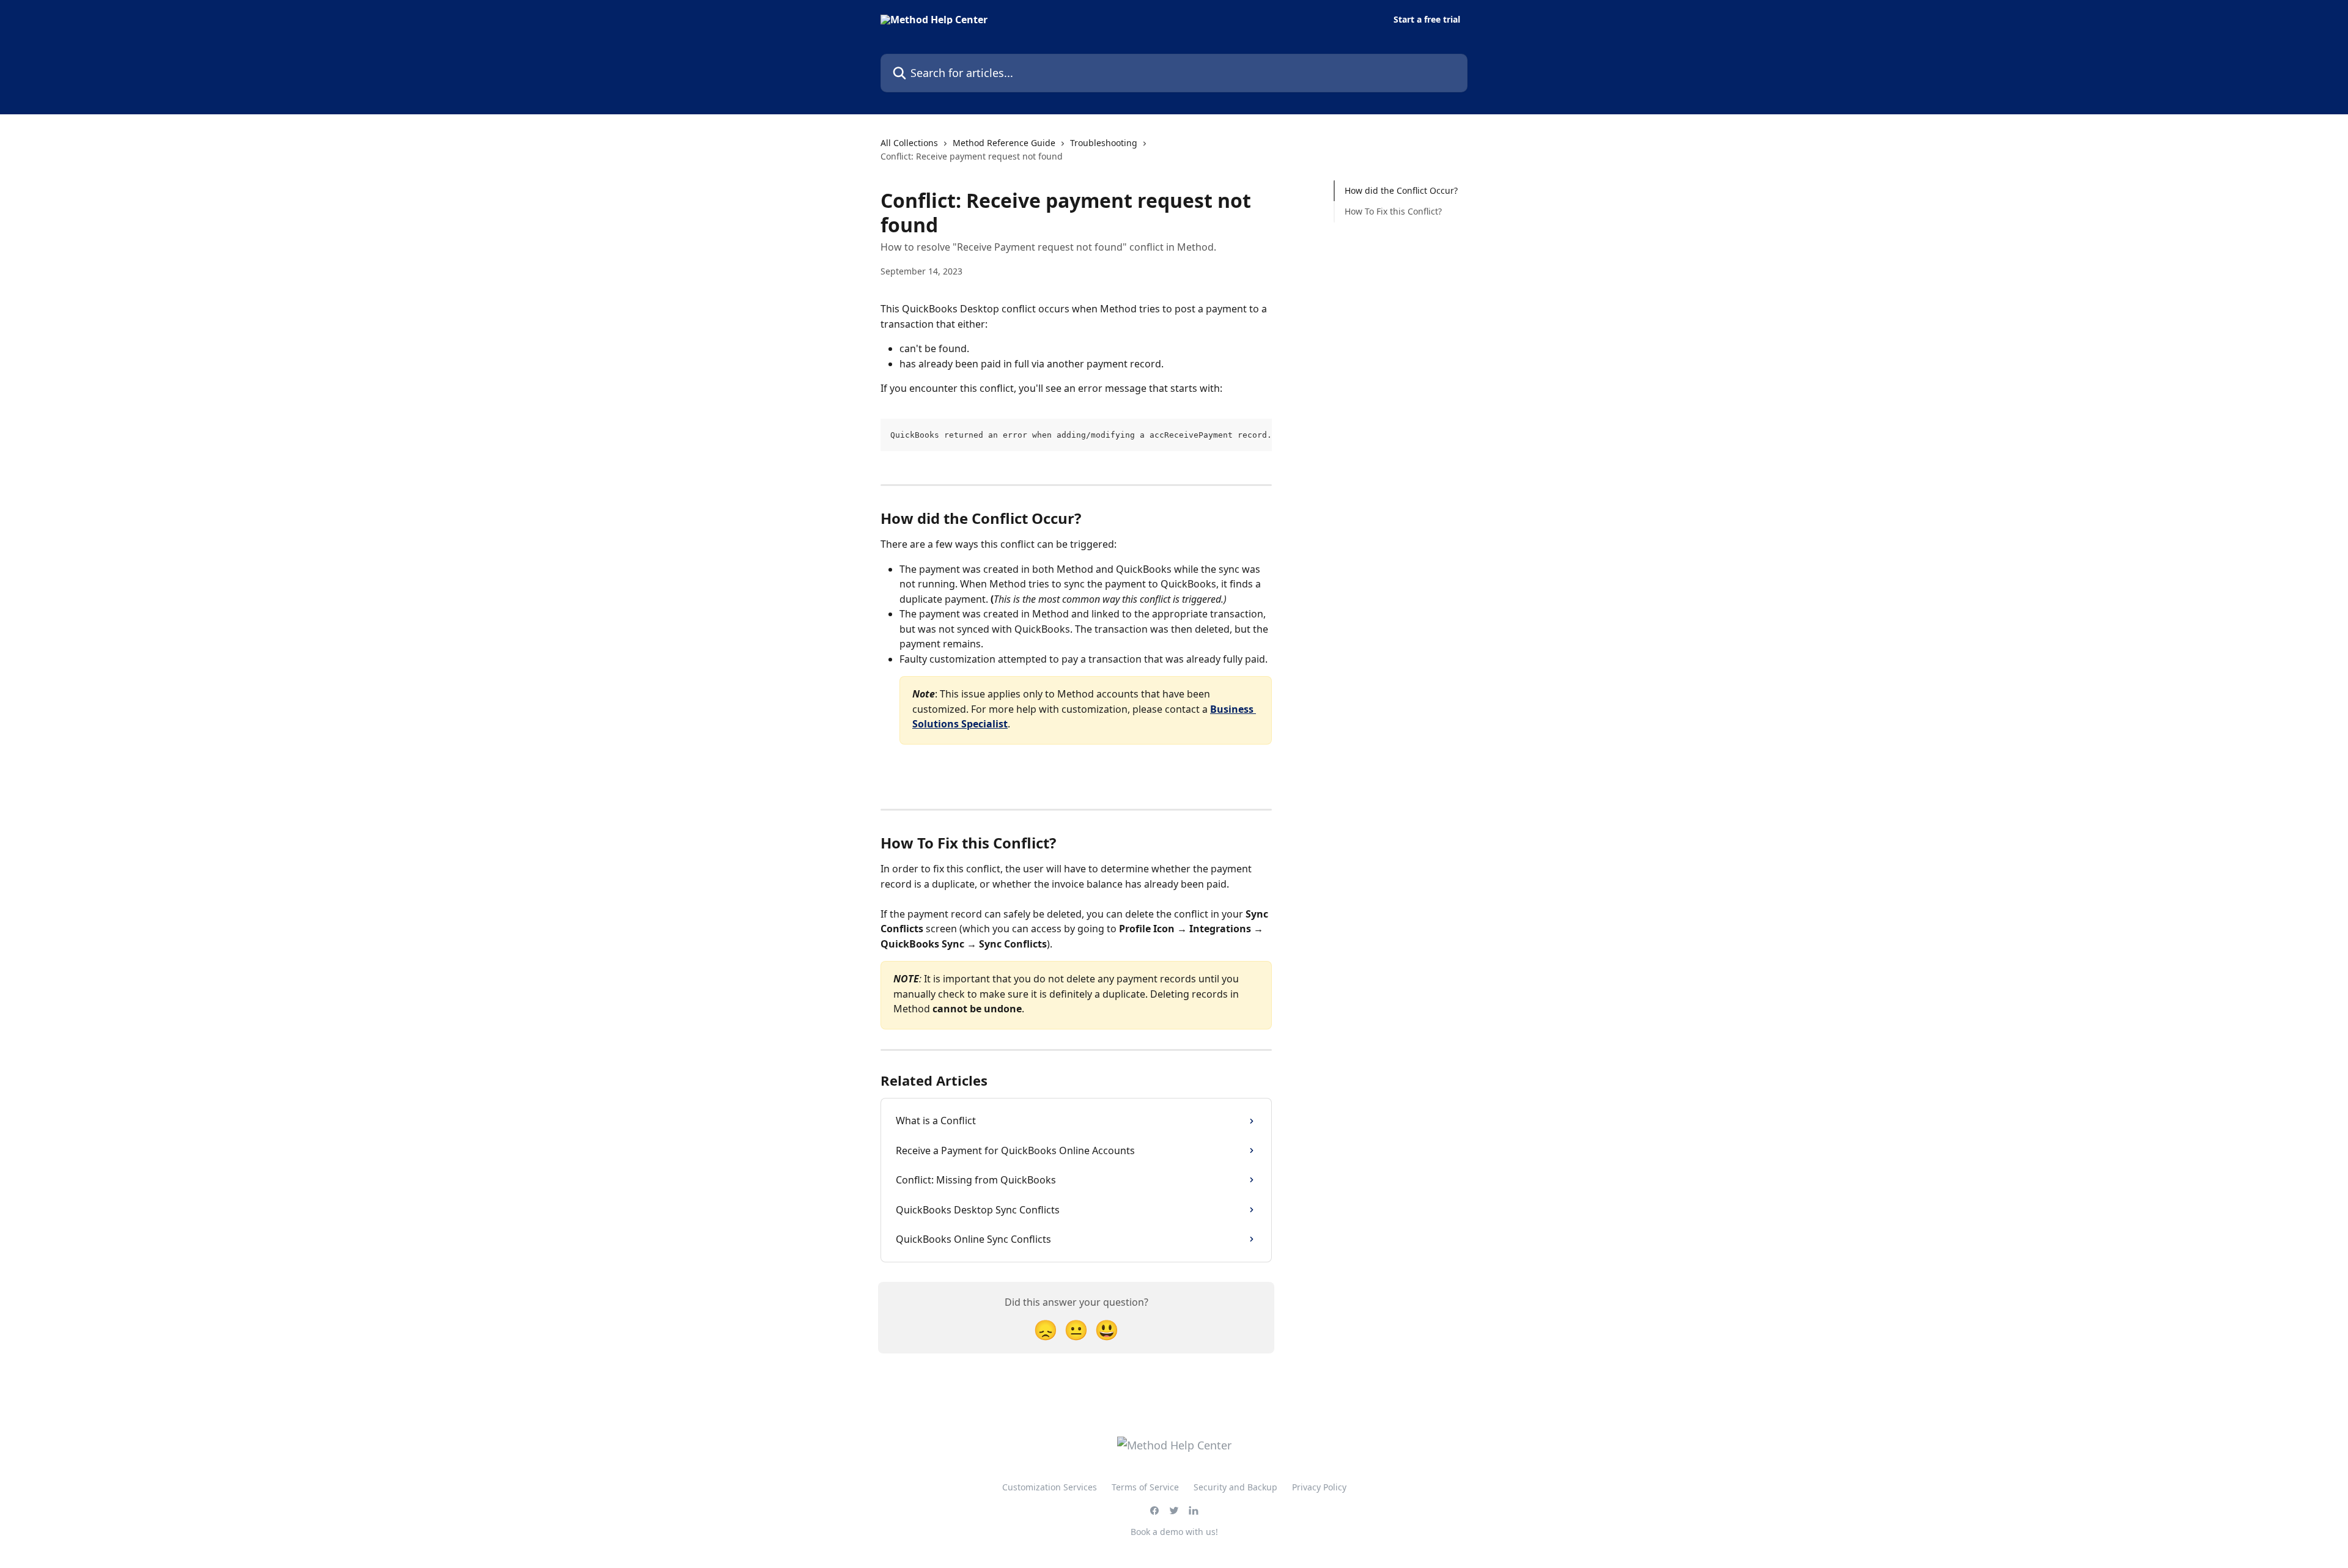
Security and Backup (1235, 1487)
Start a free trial (1427, 20)
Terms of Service (1145, 1487)
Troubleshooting (1104, 143)
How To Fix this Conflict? (1393, 211)
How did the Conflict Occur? (1401, 190)
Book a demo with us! (1174, 1532)
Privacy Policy (1319, 1487)
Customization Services (1050, 1487)
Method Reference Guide (1004, 143)
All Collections (909, 143)
